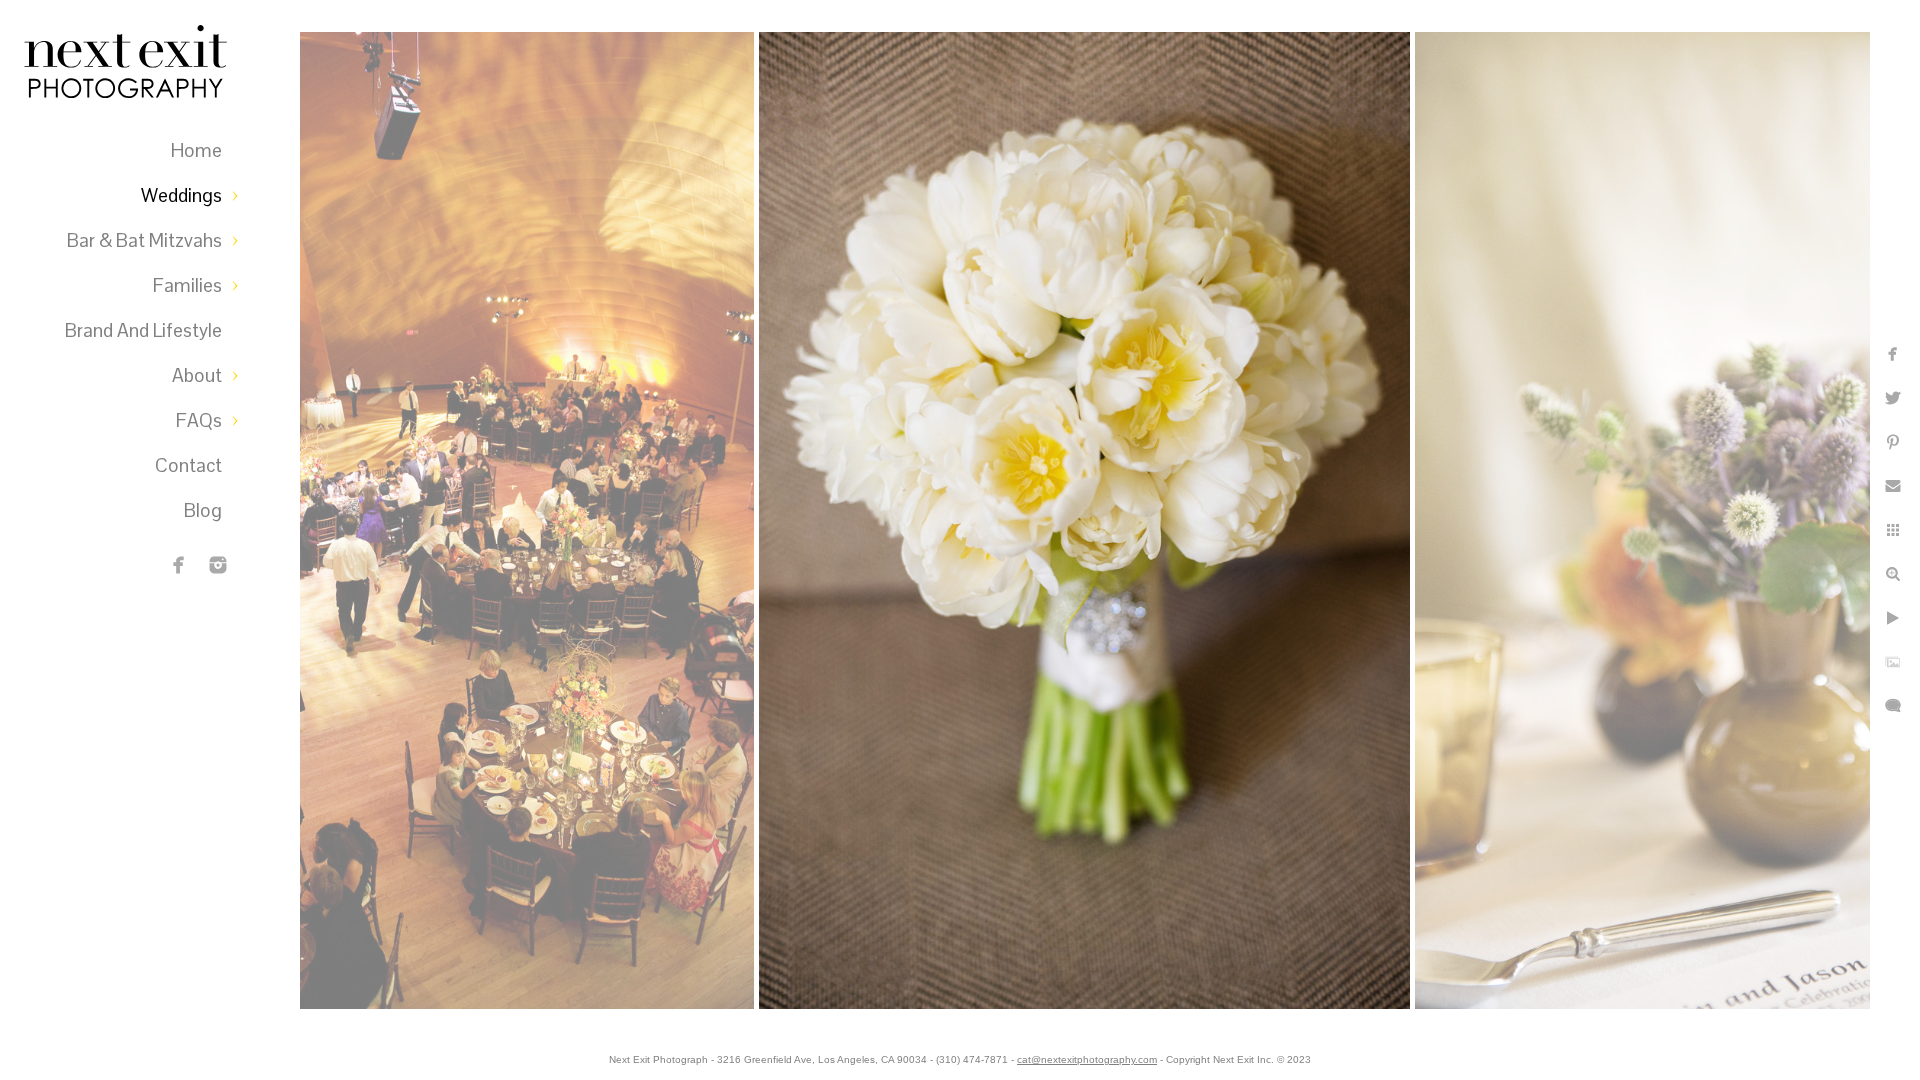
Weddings (181, 195)
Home (196, 150)
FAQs (199, 420)
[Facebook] (179, 565)
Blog (203, 510)
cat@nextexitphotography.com (1087, 1059)
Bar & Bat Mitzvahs (144, 240)
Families (187, 285)
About (197, 375)
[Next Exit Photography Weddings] (218, 565)
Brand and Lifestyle (143, 330)
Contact (188, 465)
